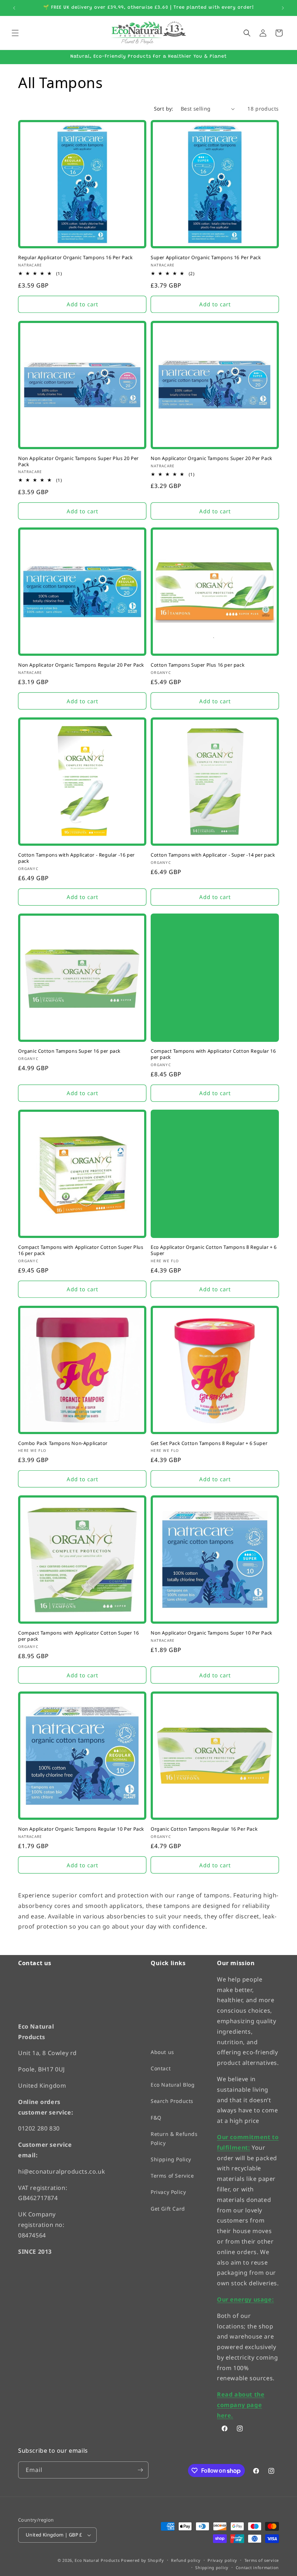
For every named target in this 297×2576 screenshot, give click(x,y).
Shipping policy (212, 2567)
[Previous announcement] (14, 8)
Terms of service (262, 2560)
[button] (15, 33)
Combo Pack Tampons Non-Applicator (63, 1443)
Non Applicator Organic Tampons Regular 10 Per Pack (81, 1829)
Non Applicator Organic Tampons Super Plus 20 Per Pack (78, 461)
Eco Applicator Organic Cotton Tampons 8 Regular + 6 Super (214, 1250)
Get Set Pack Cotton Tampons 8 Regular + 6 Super (209, 1443)
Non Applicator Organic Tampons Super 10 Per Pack (212, 1633)
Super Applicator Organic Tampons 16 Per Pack (206, 258)
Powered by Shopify (143, 2560)
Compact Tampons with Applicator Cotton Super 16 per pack (78, 1636)
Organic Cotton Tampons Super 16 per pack (69, 1051)
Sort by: (164, 109)
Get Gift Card (168, 2209)
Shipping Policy (171, 2159)
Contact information (257, 2567)
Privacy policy (222, 2560)
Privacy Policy (168, 2192)
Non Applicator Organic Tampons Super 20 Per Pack (212, 458)
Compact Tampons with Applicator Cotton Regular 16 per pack (213, 1054)
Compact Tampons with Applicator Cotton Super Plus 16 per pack (81, 1250)
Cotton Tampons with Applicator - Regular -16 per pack (76, 858)
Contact (161, 2068)
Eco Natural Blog (173, 2085)
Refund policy (186, 2560)
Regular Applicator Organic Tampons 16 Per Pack (76, 258)
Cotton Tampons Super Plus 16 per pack (198, 665)
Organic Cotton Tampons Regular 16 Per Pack (204, 1829)
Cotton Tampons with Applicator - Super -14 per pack (213, 855)
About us (162, 2052)
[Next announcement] (283, 8)
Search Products (172, 2101)
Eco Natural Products (97, 2560)
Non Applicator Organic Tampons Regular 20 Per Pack (81, 665)
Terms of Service (172, 2176)
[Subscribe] (140, 2470)
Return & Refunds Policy (174, 2138)
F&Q (156, 2118)
